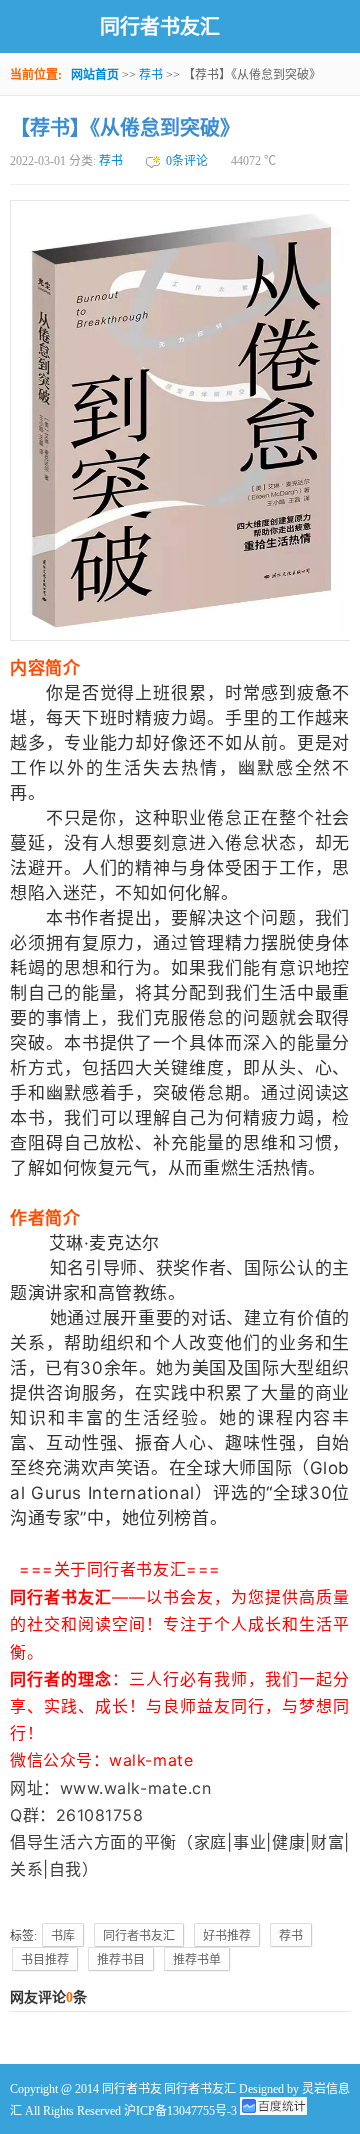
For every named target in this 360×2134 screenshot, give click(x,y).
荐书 (151, 75)
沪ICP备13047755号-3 (180, 2111)
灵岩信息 (326, 2089)
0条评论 (187, 161)
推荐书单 (197, 1960)
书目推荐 (45, 1960)
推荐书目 (121, 1960)
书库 (63, 1936)
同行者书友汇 (160, 27)
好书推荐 (227, 1936)
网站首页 (95, 75)
